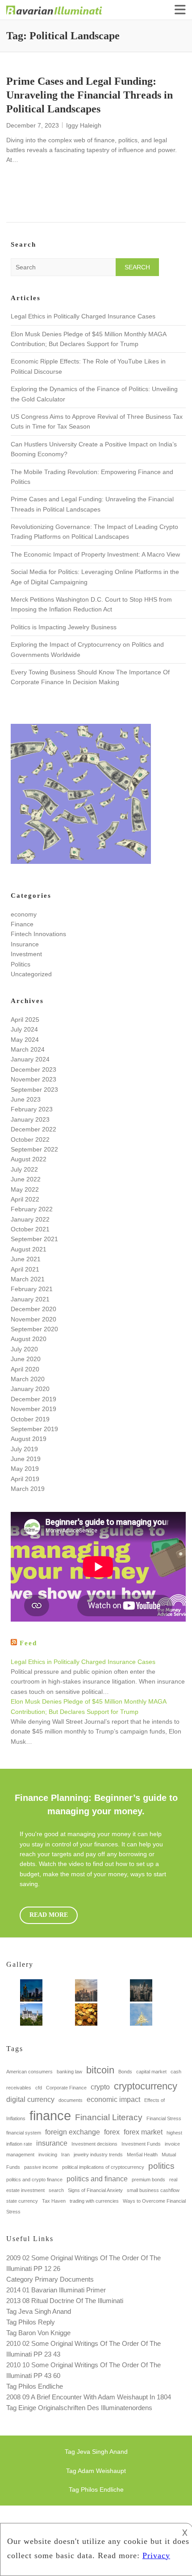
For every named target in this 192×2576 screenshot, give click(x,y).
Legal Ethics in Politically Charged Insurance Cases (83, 316)
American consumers (29, 2072)
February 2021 (32, 1289)
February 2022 (32, 1209)
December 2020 (33, 1309)
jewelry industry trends (98, 2155)
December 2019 (33, 1399)
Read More (49, 196)
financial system (24, 2133)
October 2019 (30, 1419)
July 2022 (24, 1169)
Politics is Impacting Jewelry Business (64, 627)
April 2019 (25, 1479)
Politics (21, 964)
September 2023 (34, 1090)
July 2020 (24, 1349)
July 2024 (24, 1029)
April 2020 (25, 1369)
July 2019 (24, 1449)
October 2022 (30, 1139)
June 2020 (26, 1359)
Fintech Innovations (38, 934)
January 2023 (30, 1119)
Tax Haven (54, 2201)
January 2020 (30, 1389)
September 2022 (34, 1149)
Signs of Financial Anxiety (95, 2190)
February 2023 (32, 1109)
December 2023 (33, 1069)
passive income (41, 2167)
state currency (22, 2201)
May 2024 (25, 1040)
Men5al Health (142, 2155)
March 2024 (28, 1049)
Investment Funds (141, 2144)
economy (24, 914)
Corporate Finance (66, 2088)
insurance (52, 2143)
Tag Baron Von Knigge (38, 2333)
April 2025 (25, 1020)
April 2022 (25, 1199)
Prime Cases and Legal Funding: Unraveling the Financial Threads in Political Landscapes (90, 95)
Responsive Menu (180, 10)
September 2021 (34, 1239)
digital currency (30, 2099)
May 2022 (25, 1189)
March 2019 (28, 1489)
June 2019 (26, 1459)
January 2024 (30, 1059)
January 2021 (30, 1299)
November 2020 (33, 1319)
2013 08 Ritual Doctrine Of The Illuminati (65, 2301)
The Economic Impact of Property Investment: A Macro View (95, 554)
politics (161, 2166)
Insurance (25, 944)
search (56, 2190)
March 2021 (28, 1279)
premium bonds (148, 2180)
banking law (69, 2072)
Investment (26, 954)
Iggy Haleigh (84, 125)
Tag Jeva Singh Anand (39, 2311)
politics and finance (97, 2179)
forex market (143, 2132)
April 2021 (25, 1269)
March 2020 (28, 1379)
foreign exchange (73, 2132)
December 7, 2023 (33, 125)
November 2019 (33, 1409)
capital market (151, 2072)
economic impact (113, 2099)
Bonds (125, 2072)
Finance (22, 924)
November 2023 (33, 1079)
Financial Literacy (109, 2117)
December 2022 (33, 1129)
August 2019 (29, 1439)
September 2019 (34, 1429)
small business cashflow (153, 2190)
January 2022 (30, 1219)
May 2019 (25, 1469)
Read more (49, 1915)
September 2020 (34, 1329)
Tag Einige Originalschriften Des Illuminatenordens (79, 2408)
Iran (65, 2155)
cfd (39, 2088)
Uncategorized (31, 974)
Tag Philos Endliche (35, 2386)
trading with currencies (94, 2201)
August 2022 (29, 1159)
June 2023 (26, 1099)
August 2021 (29, 1249)
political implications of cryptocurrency (103, 2167)
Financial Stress (164, 2118)
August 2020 (29, 1339)
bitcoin (100, 2070)
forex (112, 2132)
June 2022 (26, 1179)
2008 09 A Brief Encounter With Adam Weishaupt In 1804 (89, 2397)
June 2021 (26, 1259)
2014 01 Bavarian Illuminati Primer (56, 2290)
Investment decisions (94, 2144)
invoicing (48, 2155)
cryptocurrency (146, 2086)
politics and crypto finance (34, 2180)
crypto (100, 2087)
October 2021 (30, 1229)
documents (71, 2100)
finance (50, 2116)
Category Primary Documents (50, 2279)
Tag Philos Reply (31, 2322)
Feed (28, 1643)
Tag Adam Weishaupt (96, 2471)
